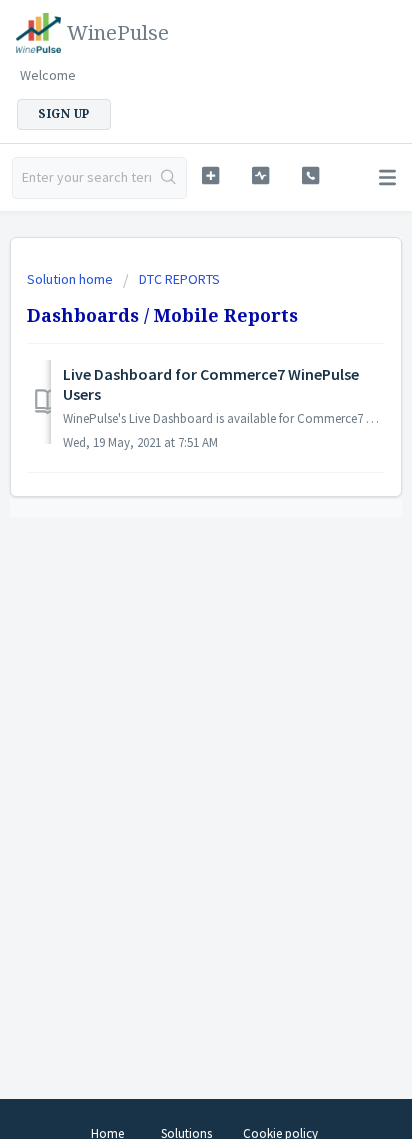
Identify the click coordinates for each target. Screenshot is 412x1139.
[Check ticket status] (261, 175)
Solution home (71, 279)
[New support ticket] (211, 175)
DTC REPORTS (179, 279)
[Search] (168, 178)
